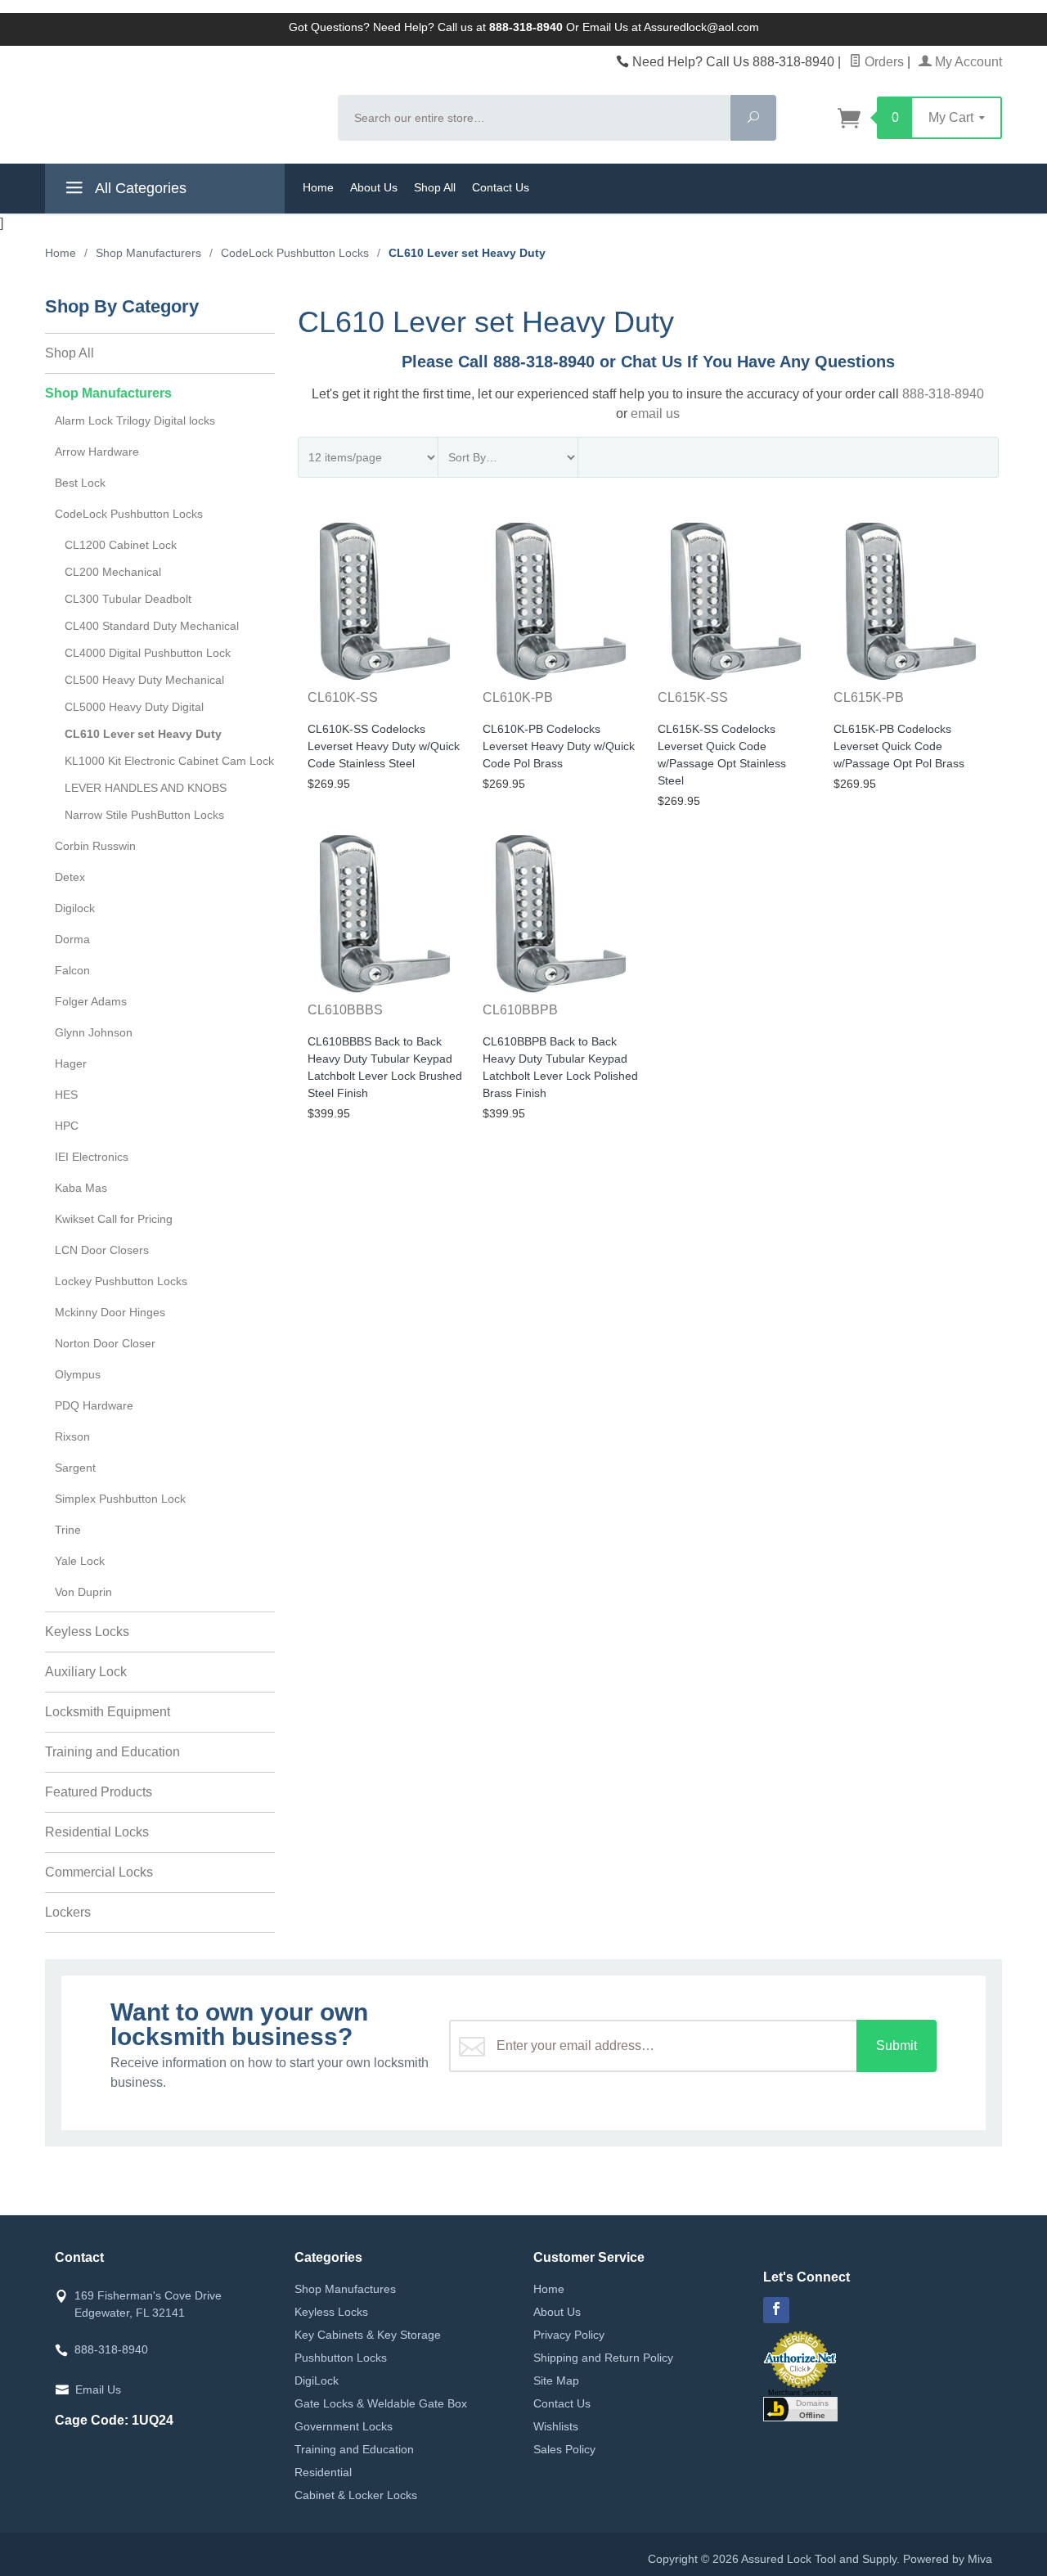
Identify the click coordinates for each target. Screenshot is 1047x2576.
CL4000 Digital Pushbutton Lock (148, 653)
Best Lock (80, 483)
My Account (967, 62)
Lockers (68, 1912)
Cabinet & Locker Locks (356, 2495)
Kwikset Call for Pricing (114, 1219)
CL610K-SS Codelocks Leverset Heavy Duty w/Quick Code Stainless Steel (384, 746)
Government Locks (344, 2426)
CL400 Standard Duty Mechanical (152, 626)
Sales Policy (564, 2449)
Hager (71, 1063)
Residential (323, 2472)
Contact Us (501, 187)
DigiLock (317, 2380)
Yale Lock (80, 1561)
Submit (896, 2046)
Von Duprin (83, 1592)
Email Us (98, 2389)
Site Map (556, 2380)
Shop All (435, 187)
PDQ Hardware (94, 1405)
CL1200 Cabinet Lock (121, 545)
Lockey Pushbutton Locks (121, 1281)
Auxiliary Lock (86, 1672)
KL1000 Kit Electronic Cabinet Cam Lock (169, 761)
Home (318, 187)
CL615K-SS (693, 697)
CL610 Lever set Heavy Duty (143, 734)
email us (655, 414)
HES (66, 1095)
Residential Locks (97, 1832)
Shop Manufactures (345, 2289)
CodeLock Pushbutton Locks (129, 514)
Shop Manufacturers (108, 393)
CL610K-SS (343, 697)
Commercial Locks (99, 1872)
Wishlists (556, 2426)
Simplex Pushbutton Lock (120, 1499)
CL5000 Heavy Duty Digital (134, 707)
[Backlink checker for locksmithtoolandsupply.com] (800, 2407)
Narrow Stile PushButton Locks (144, 815)
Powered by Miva (948, 2559)
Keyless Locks (87, 1632)
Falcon (72, 970)
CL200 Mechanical (113, 572)
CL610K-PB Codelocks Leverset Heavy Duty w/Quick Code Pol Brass (559, 746)
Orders (883, 62)
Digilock (75, 908)
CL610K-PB (518, 697)
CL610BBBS (345, 1010)
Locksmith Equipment (108, 1712)
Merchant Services (800, 2393)
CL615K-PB (869, 697)
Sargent (75, 1468)
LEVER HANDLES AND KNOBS (146, 788)
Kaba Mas (81, 1188)
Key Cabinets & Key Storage (368, 2335)
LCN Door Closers (102, 1250)
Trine (68, 1530)
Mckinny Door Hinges (110, 1312)
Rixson (72, 1436)
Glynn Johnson (94, 1032)
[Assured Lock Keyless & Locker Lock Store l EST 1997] (182, 103)
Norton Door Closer (105, 1343)
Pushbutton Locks (341, 2358)
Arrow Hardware (97, 452)
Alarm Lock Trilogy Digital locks (135, 420)
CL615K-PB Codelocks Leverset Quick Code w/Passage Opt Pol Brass (899, 746)
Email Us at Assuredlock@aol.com (671, 27)
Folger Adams (91, 1001)
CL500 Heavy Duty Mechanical (144, 680)
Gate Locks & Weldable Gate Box (381, 2403)
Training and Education (112, 1752)
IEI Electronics (92, 1157)
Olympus (78, 1374)
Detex (70, 877)
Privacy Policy (569, 2335)
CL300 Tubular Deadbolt (128, 599)
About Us (374, 187)
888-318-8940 (943, 394)
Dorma (72, 939)
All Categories (139, 188)
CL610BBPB (520, 1010)
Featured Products (99, 1792)
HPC (67, 1126)
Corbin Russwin (95, 846)
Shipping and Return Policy (603, 2358)
